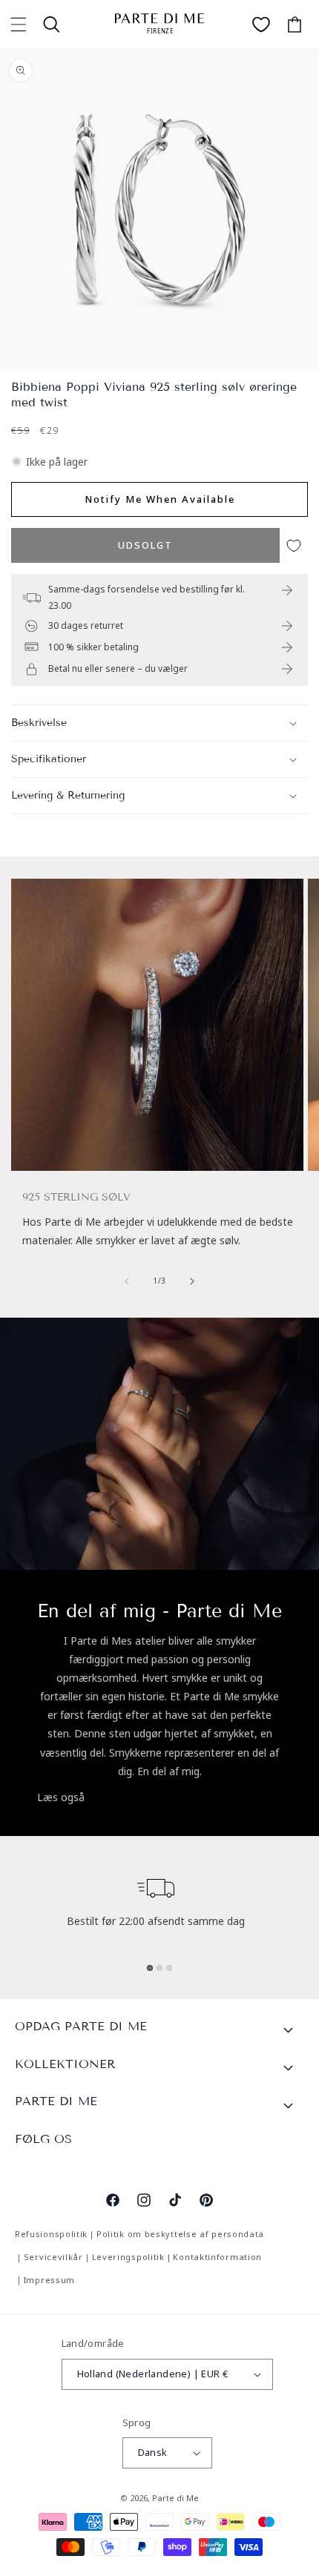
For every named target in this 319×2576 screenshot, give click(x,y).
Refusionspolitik (51, 2234)
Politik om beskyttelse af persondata (180, 2234)
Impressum (49, 2280)
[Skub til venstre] (127, 356)
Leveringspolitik (128, 2257)
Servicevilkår (53, 2257)
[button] (19, 24)
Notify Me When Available (160, 499)
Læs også (61, 1797)
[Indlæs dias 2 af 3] (159, 1968)
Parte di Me (175, 2498)
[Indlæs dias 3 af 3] (169, 1968)
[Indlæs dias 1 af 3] (150, 1968)
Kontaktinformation (217, 2257)
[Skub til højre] (192, 356)
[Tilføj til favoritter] (294, 545)
